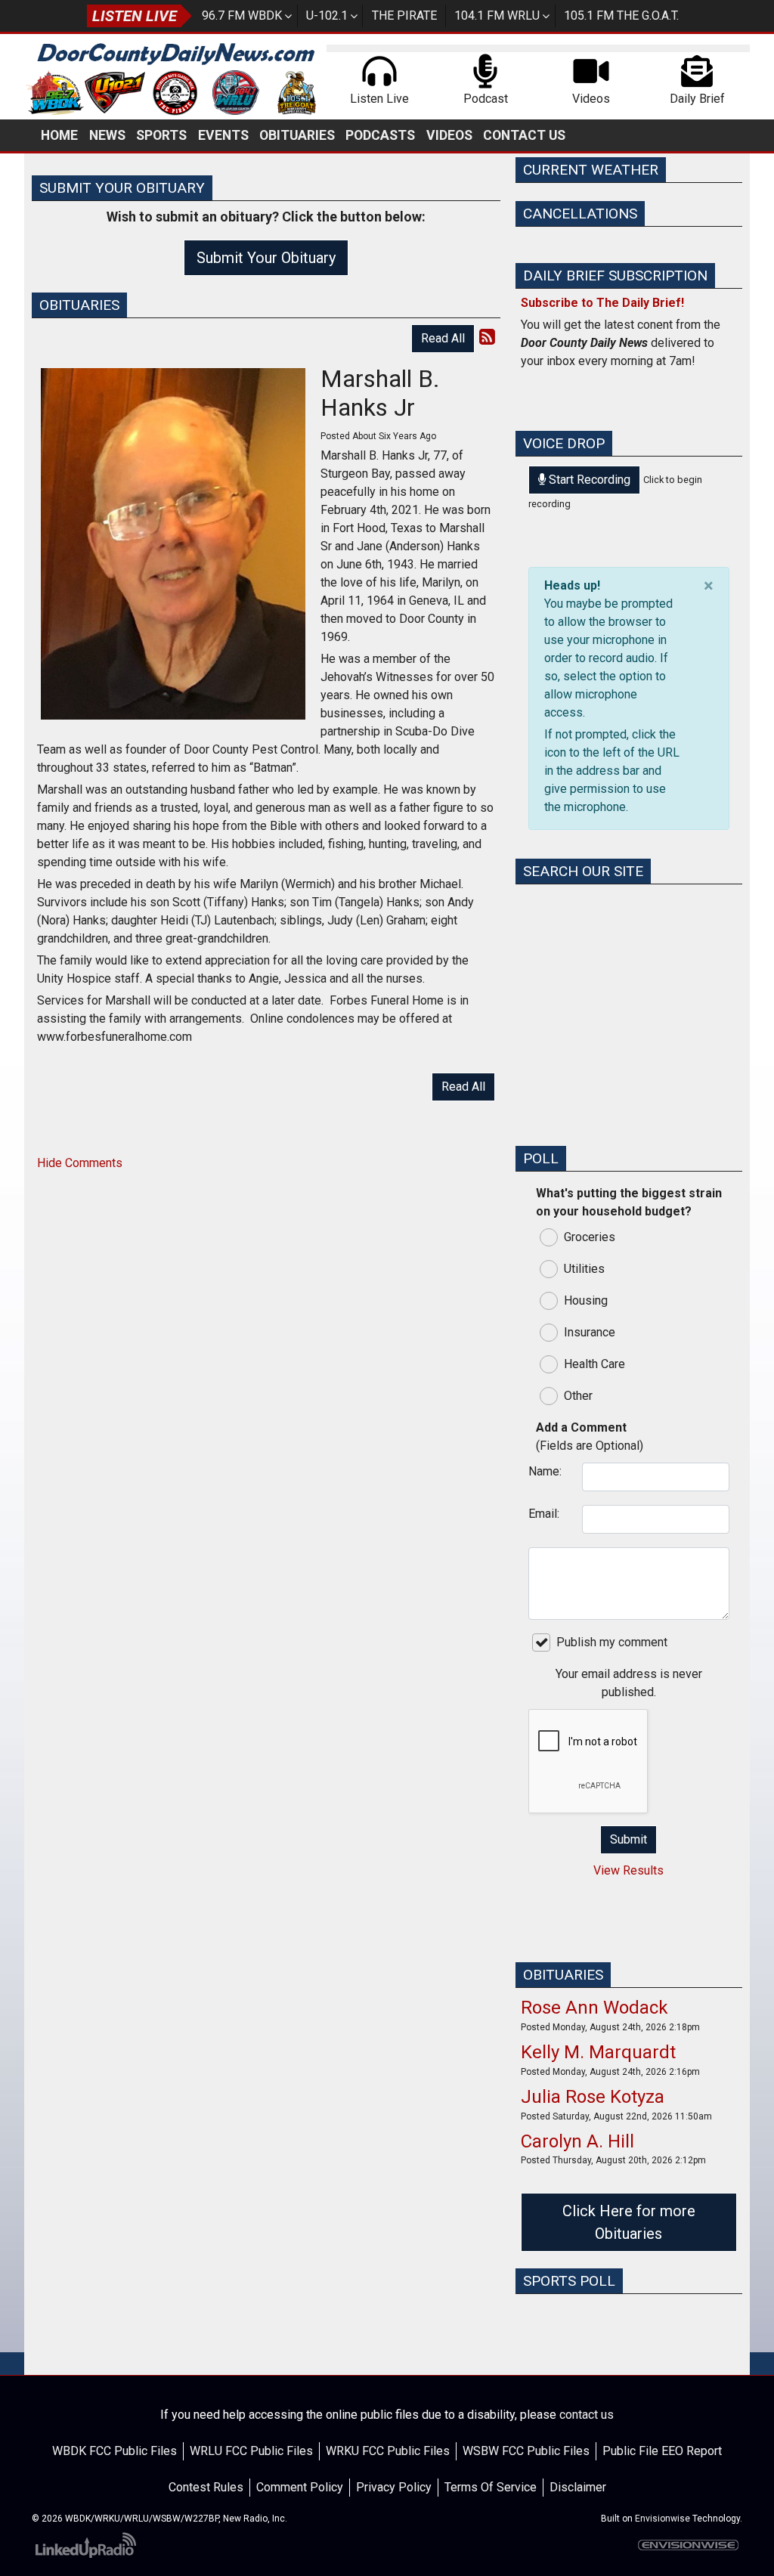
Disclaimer (578, 2487)
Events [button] (223, 135)
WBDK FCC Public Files (115, 2451)
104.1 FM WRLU (497, 15)
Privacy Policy (394, 2487)
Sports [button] (161, 135)
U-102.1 (327, 15)
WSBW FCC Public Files (526, 2451)
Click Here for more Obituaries (629, 2222)
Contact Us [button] (524, 135)
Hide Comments (80, 1163)
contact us (587, 2415)
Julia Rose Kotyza (593, 2097)
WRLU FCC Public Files (251, 2451)
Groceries (590, 1237)
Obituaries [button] (297, 135)
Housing (586, 1300)
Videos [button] (449, 135)
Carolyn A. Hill (577, 2141)
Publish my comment (612, 1642)
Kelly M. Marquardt (598, 2052)
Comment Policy (300, 2487)
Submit (628, 1839)
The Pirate (404, 15)
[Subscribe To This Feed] (487, 337)
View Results (628, 1870)
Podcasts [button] (380, 135)
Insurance (590, 1332)
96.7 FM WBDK (242, 15)
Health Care (594, 1364)
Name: (545, 1471)
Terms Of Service (491, 2487)
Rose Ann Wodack (594, 2008)
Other (578, 1396)
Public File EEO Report (662, 2451)
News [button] (107, 135)
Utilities (584, 1269)
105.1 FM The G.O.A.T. (621, 15)
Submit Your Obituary (266, 258)
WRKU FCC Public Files (388, 2451)
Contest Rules (206, 2487)
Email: (544, 1514)
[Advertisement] (629, 1039)
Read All (443, 338)
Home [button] (59, 135)
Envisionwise (663, 2519)
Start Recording (588, 480)
